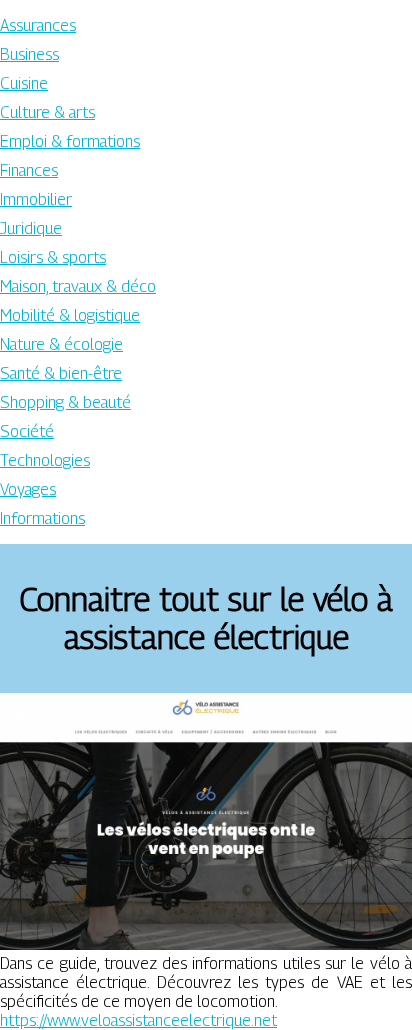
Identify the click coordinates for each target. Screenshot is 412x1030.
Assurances (38, 25)
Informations (42, 518)
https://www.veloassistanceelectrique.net (138, 1020)
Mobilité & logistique (70, 315)
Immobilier (36, 199)
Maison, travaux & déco (78, 286)
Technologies (45, 460)
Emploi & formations (70, 141)
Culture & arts (47, 112)
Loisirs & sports (53, 257)
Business (29, 54)
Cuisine (24, 83)
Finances (29, 170)
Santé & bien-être (61, 373)
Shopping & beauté (65, 402)
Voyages (28, 489)
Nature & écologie (61, 344)
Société (27, 431)
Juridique (31, 228)
